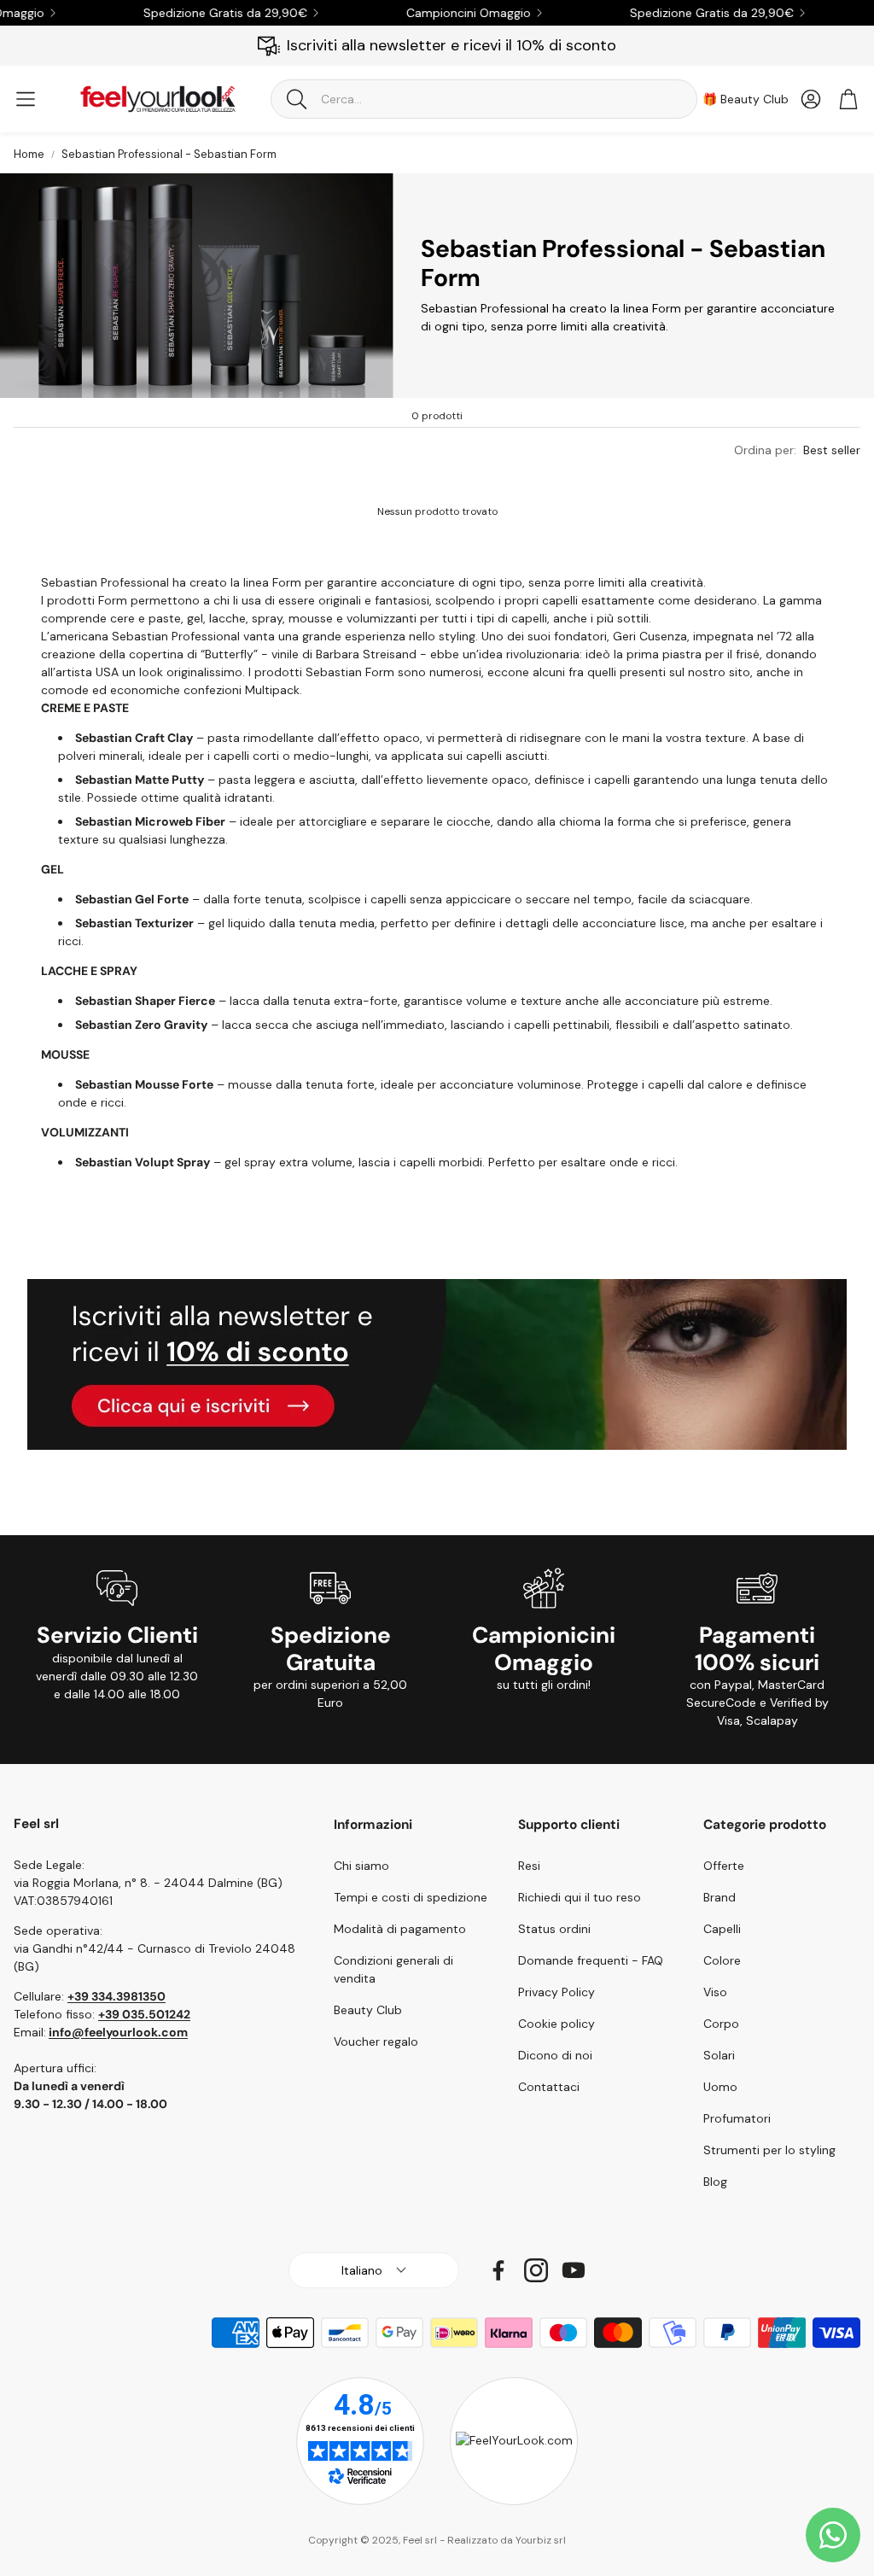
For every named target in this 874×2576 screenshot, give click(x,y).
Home (29, 154)
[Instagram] (536, 2270)
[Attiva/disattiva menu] (26, 99)
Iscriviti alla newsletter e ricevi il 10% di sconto (452, 45)
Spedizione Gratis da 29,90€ (198, 13)
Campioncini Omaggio (441, 13)
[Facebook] (498, 2270)
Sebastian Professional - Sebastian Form (169, 154)
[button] (484, 99)
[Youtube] (574, 2270)
